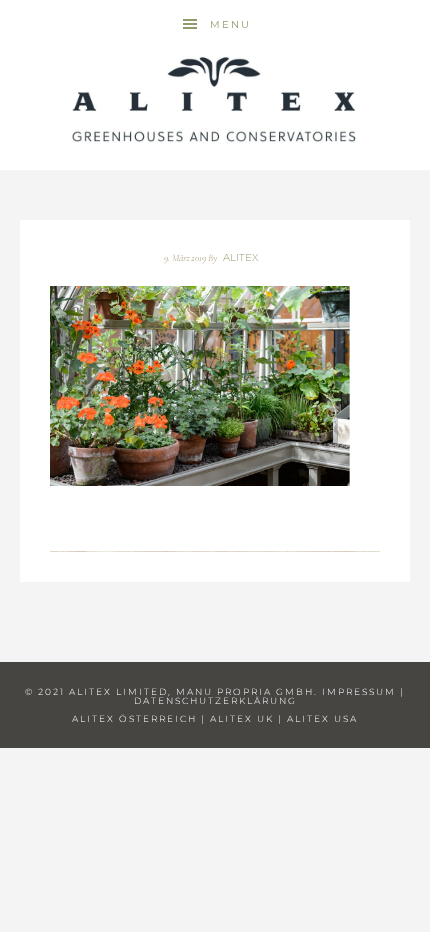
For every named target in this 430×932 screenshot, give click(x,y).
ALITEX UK (242, 718)
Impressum (359, 691)
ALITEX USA (322, 718)
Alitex (215, 100)
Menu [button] (230, 24)
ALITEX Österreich (134, 718)
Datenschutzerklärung (215, 700)
